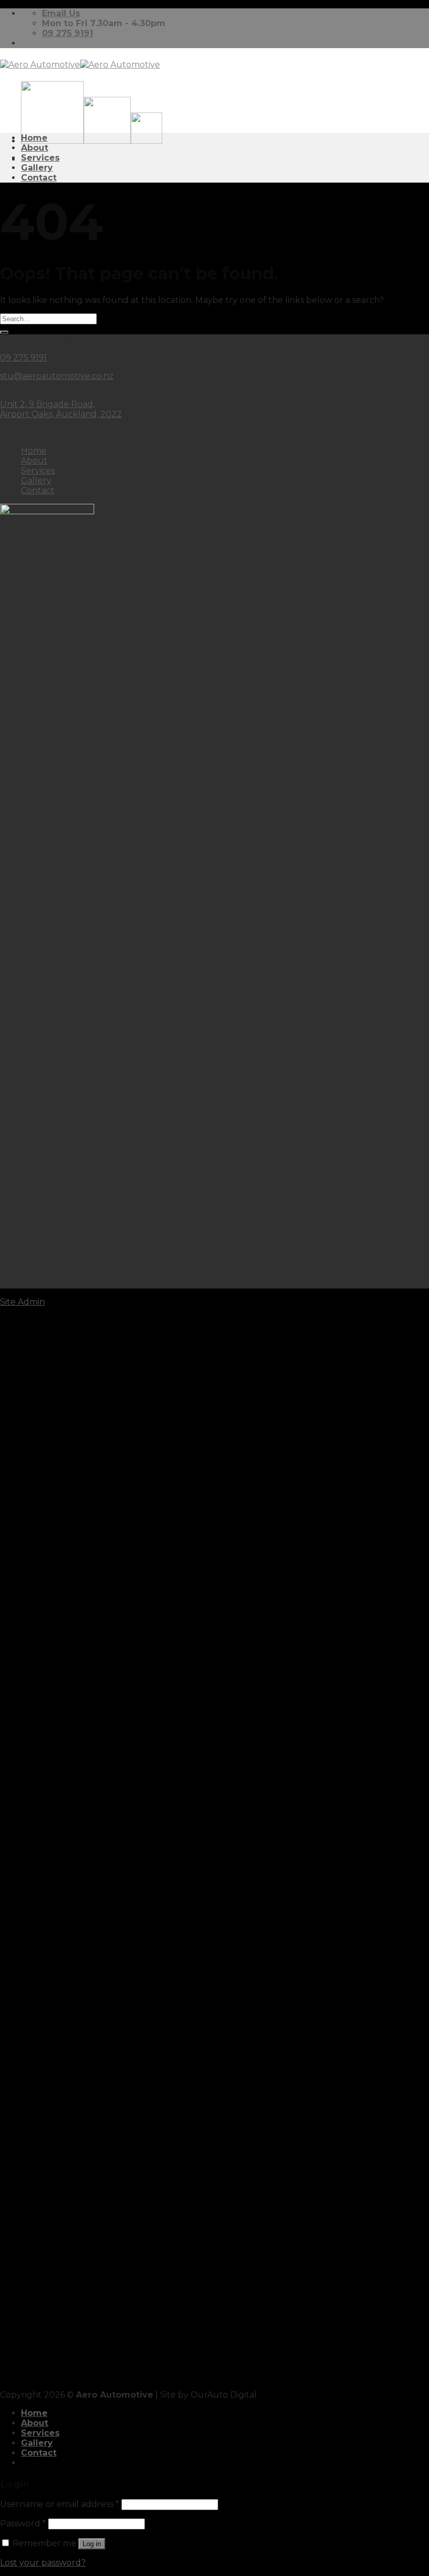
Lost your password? (43, 2563)
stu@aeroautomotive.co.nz (57, 376)
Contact (39, 178)
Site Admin (22, 1302)
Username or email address (60, 2504)
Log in (92, 2544)
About (35, 148)
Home (34, 138)
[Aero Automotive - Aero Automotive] (80, 65)
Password (23, 2523)
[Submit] (4, 332)
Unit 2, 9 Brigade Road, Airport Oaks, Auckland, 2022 (61, 409)
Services (40, 158)
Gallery (37, 168)
